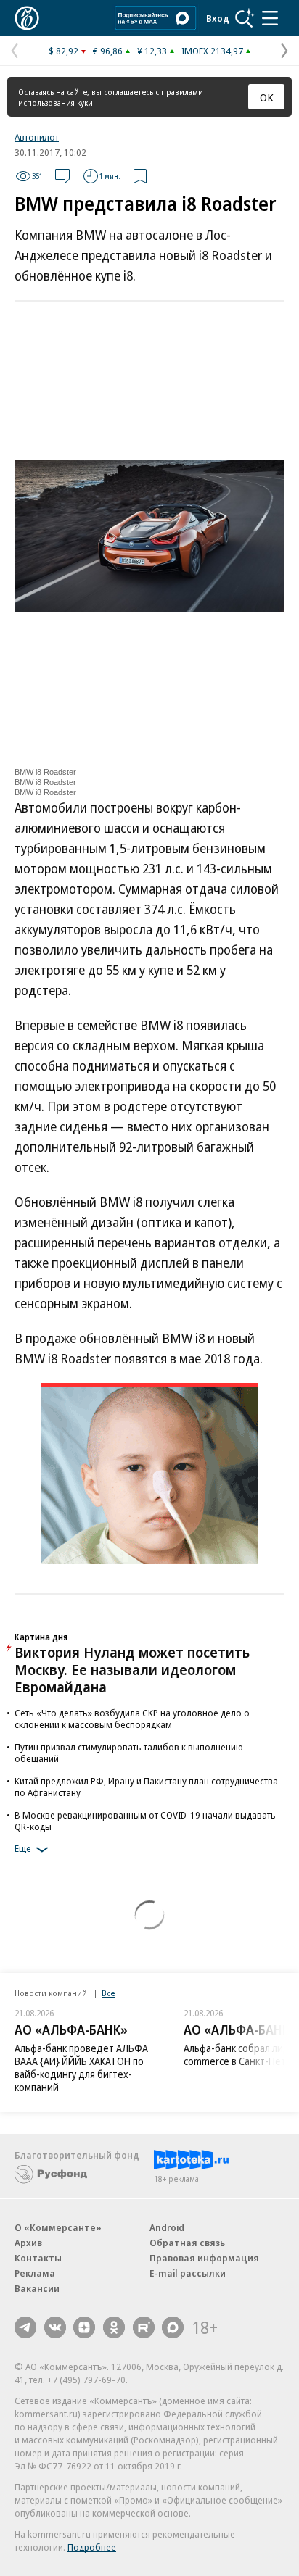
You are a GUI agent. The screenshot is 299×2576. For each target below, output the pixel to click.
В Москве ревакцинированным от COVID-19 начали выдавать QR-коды (145, 1821)
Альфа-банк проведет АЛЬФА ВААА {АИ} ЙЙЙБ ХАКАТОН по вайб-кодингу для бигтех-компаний (81, 2068)
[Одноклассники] (114, 2327)
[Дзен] (84, 2327)
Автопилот (37, 137)
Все (108, 1993)
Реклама (35, 2273)
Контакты (38, 2258)
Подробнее (92, 2547)
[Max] (173, 2327)
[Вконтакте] (55, 2327)
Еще (23, 1848)
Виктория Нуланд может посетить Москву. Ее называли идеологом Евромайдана (132, 1670)
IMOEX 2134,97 (212, 51)
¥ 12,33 (152, 51)
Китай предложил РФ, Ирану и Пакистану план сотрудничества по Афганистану (146, 1787)
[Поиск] (245, 18)
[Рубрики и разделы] (270, 18)
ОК (267, 97)
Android (167, 2227)
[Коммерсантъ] (27, 18)
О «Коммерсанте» (58, 2227)
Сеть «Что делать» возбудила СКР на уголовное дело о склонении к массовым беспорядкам (132, 1719)
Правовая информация (204, 2258)
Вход (218, 18)
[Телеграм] (25, 2327)
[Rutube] (144, 2327)
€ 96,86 (108, 51)
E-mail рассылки (188, 2273)
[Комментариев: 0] (62, 176)
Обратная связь (187, 2243)
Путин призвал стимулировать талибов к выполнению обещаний (129, 1753)
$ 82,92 (64, 51)
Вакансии (37, 2288)
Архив (28, 2243)
